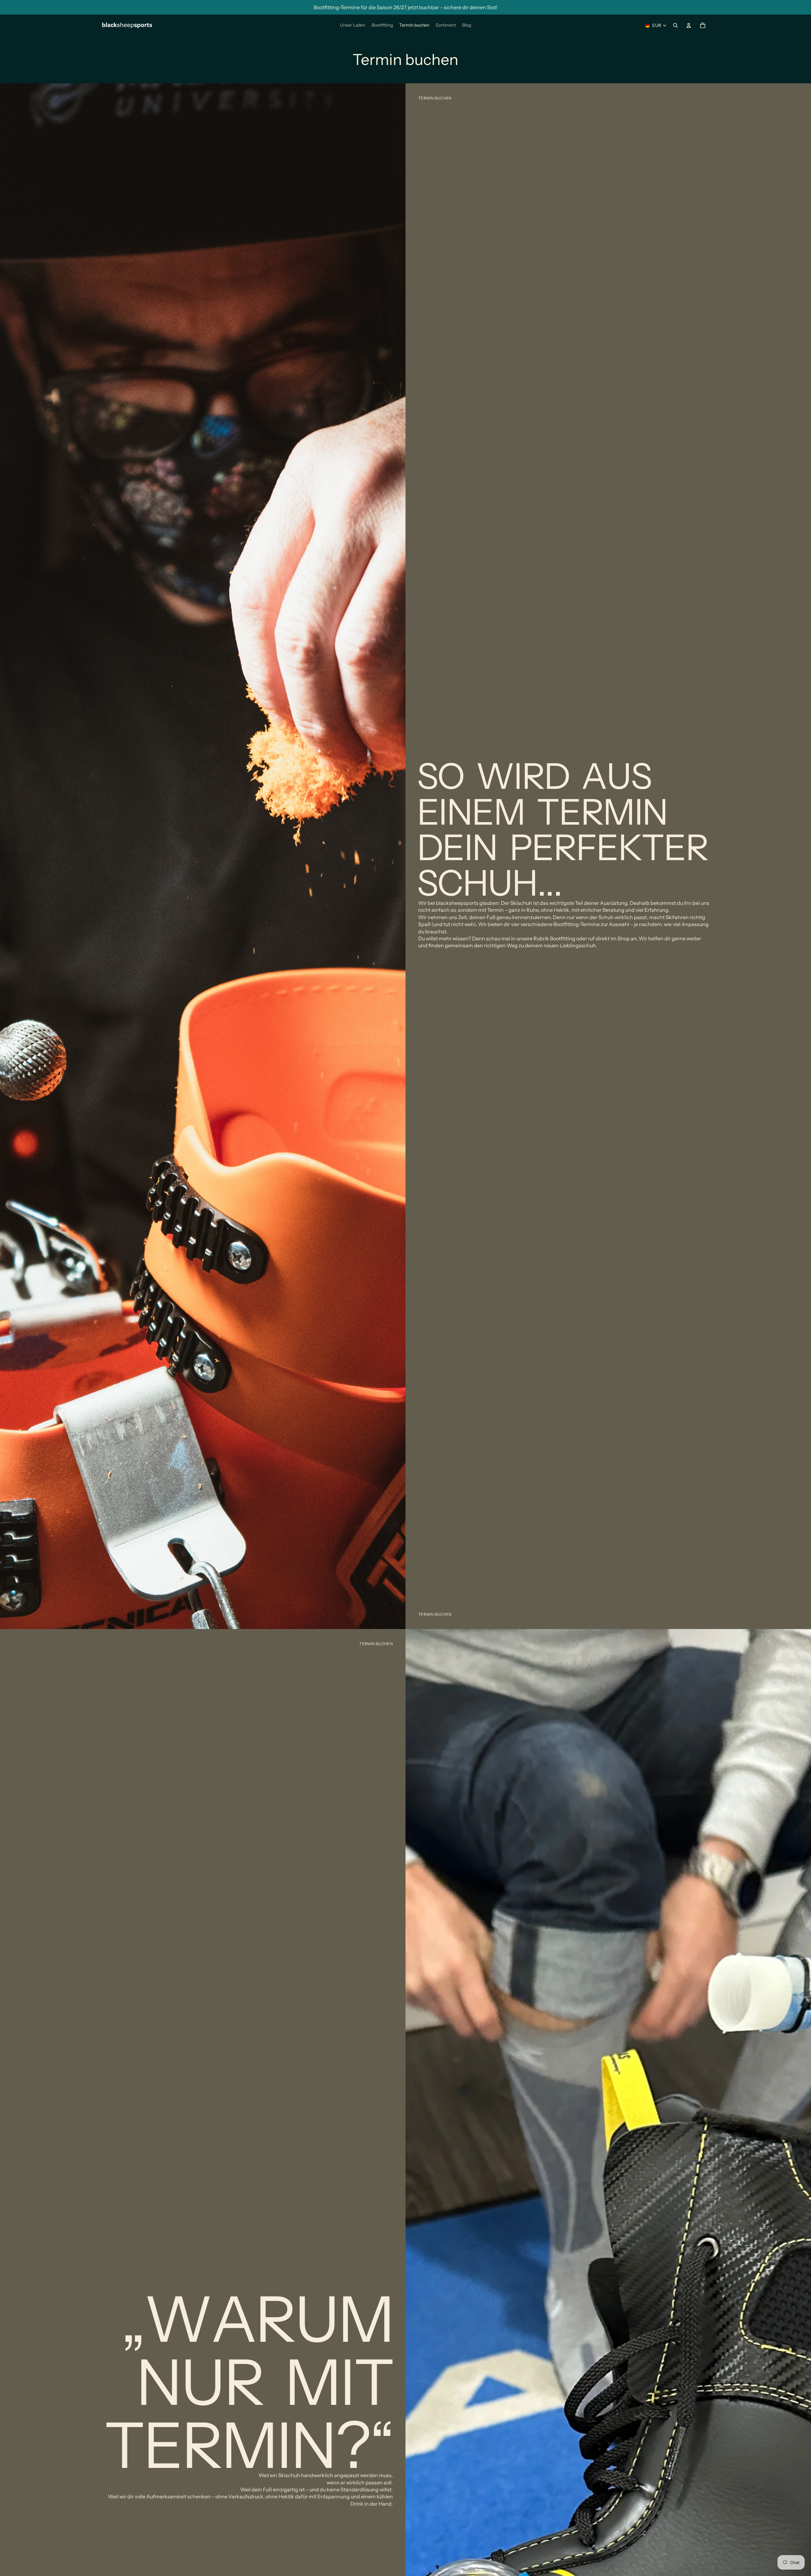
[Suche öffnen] (675, 25)
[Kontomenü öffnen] (689, 25)
